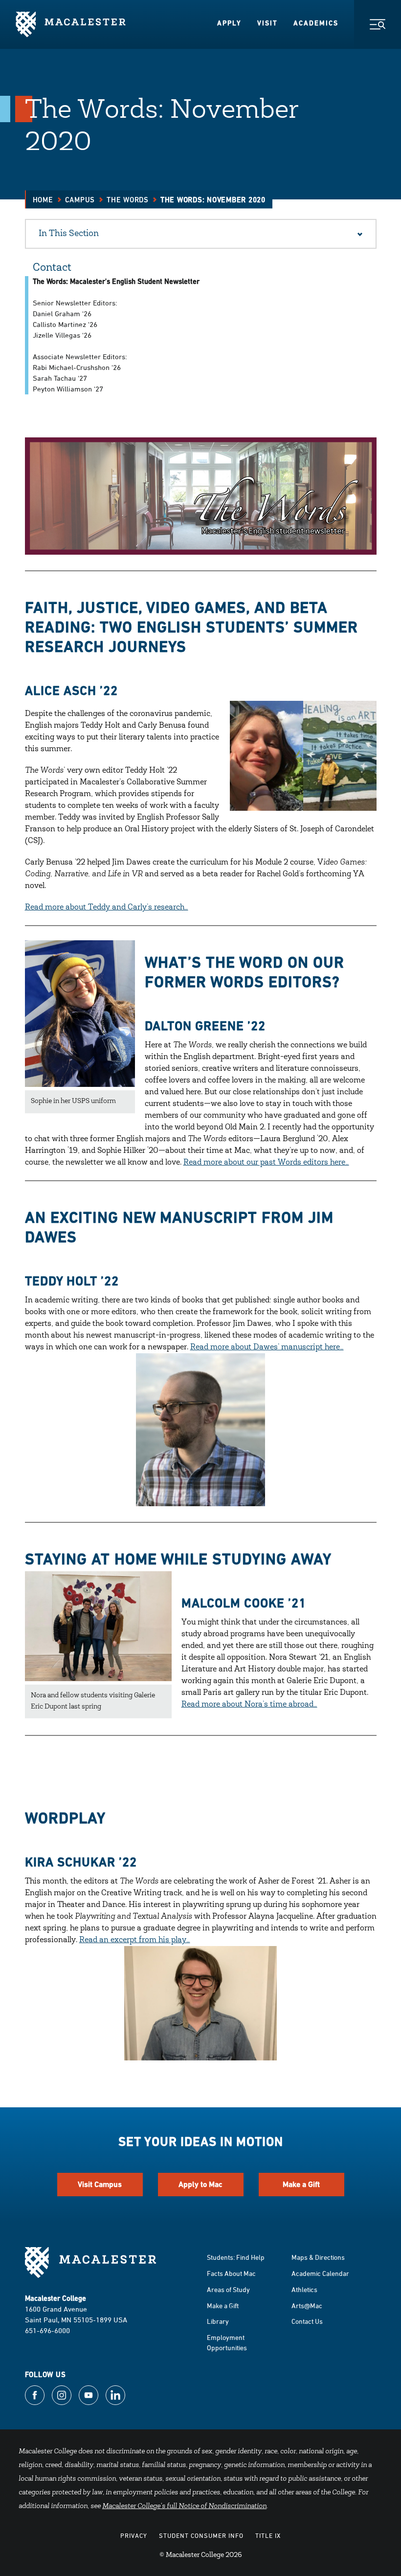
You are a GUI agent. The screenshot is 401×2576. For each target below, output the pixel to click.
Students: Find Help (236, 2257)
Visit (267, 23)
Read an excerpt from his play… (135, 1940)
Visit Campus (100, 2184)
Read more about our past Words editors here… (266, 1163)
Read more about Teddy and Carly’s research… (107, 908)
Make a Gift (301, 2184)
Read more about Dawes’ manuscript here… (267, 1347)
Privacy (134, 2535)
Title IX (268, 2535)
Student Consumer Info (201, 2535)
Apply (229, 23)
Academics (316, 23)
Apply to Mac (200, 2184)
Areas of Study (228, 2289)
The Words (128, 200)
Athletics (304, 2289)
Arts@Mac (307, 2305)
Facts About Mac (231, 2273)
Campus (80, 200)
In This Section (69, 234)
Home (43, 200)
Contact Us (307, 2321)
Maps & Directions (318, 2257)
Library (218, 2321)
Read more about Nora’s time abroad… (249, 1705)
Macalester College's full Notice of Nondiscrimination (184, 2507)
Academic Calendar (320, 2273)
